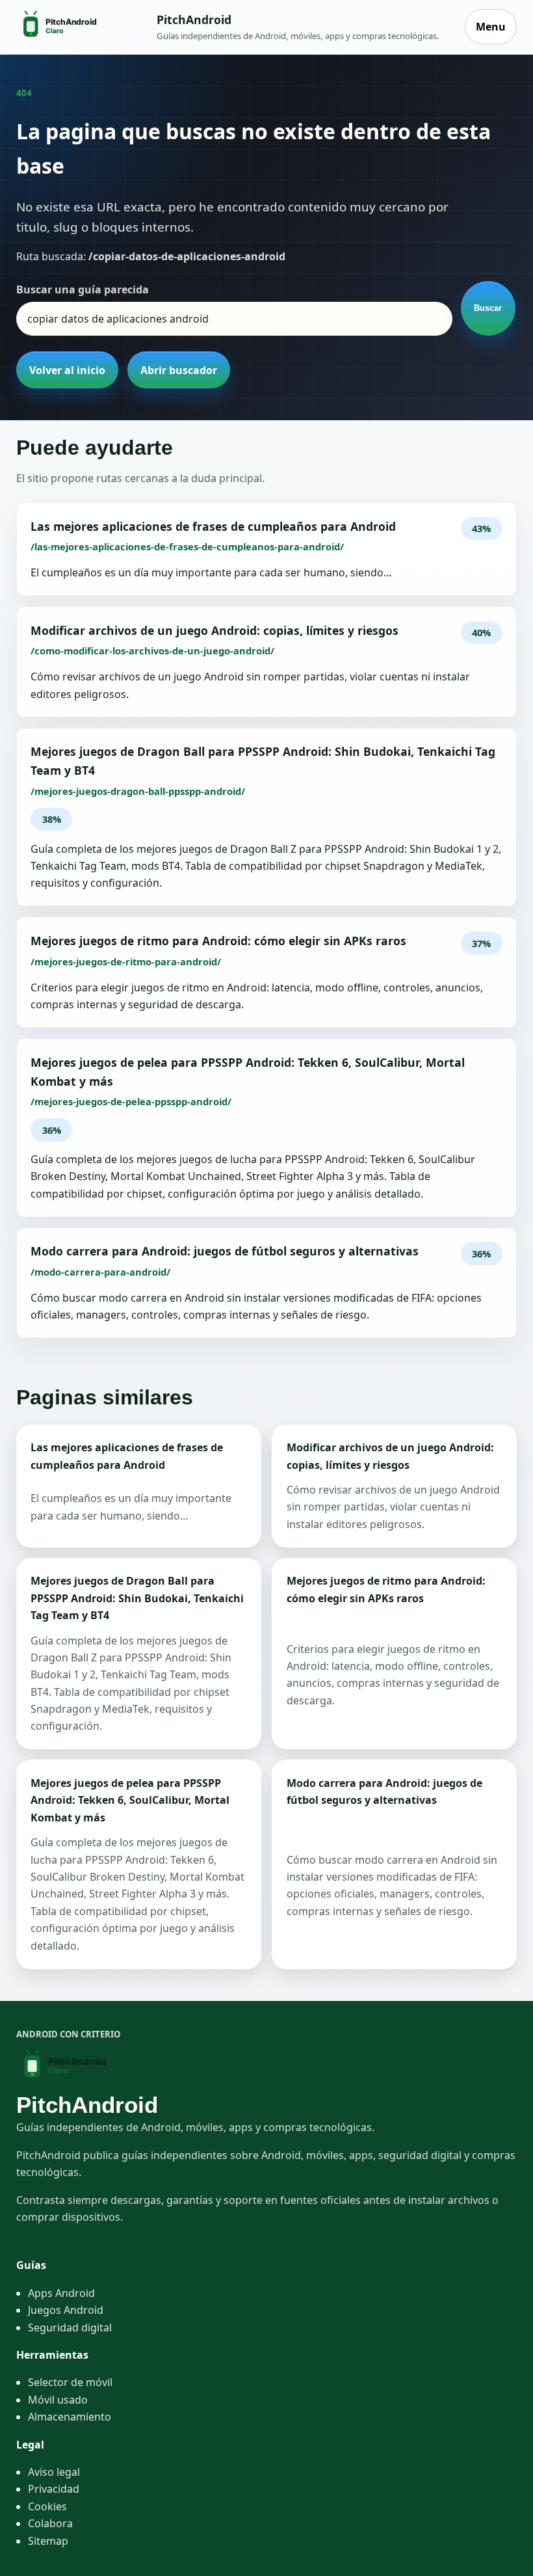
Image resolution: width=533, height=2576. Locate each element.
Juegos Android (66, 2310)
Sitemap (48, 2541)
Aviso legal (54, 2472)
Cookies (47, 2506)
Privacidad (54, 2489)
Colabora (50, 2523)
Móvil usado (58, 2400)
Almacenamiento (70, 2417)
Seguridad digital (70, 2328)
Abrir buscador (179, 370)
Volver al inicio (67, 370)
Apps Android (61, 2293)
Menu (491, 27)
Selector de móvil (70, 2382)
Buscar (488, 308)
